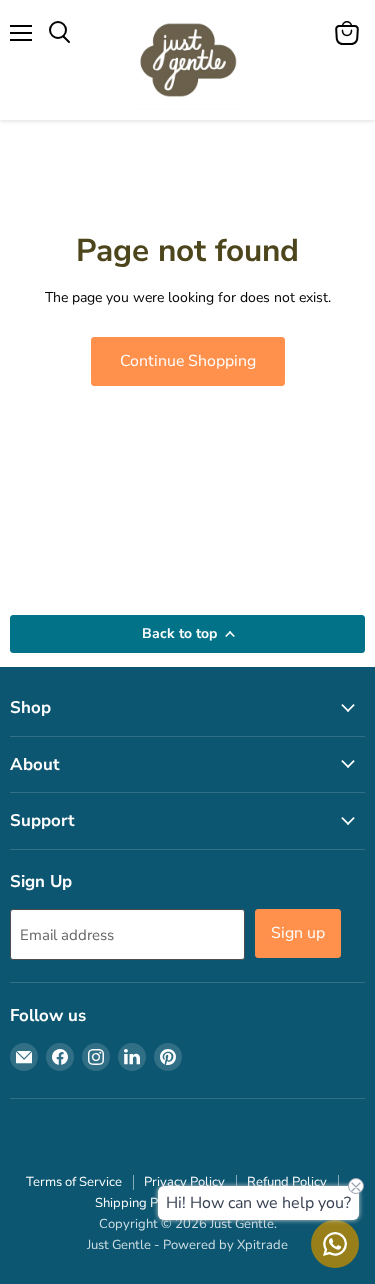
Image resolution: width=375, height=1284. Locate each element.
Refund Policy (287, 1182)
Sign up (298, 933)
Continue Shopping (188, 361)
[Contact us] (335, 1244)
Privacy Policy (184, 1182)
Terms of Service (74, 1182)
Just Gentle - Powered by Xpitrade (187, 1245)
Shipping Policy (140, 1203)
